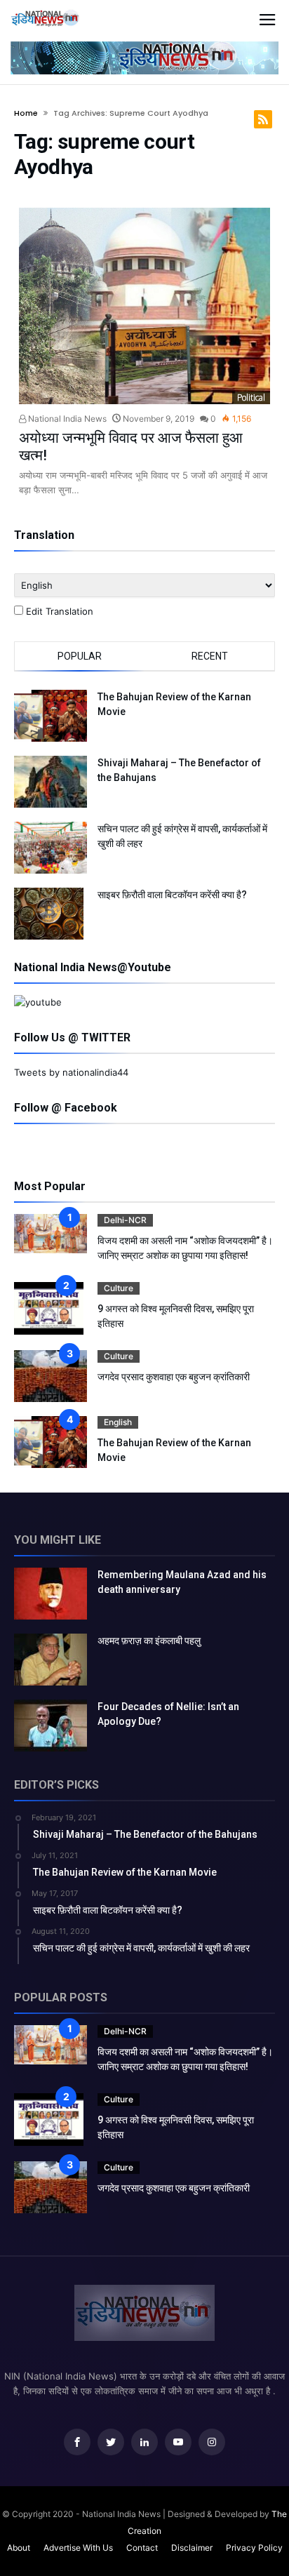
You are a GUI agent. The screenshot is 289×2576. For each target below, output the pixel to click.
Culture (119, 1288)
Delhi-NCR (125, 1220)
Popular (80, 656)
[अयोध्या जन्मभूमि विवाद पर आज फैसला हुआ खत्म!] (144, 306)
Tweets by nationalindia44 (71, 1072)
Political (251, 398)
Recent (210, 656)
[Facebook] (77, 2442)
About (19, 2548)
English (118, 1422)
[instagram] (212, 2442)
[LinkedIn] (144, 2442)
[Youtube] (178, 2442)
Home (26, 113)
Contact (142, 2548)
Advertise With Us (78, 2548)
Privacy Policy (254, 2548)
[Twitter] (111, 2442)
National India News (66, 419)
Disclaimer (192, 2548)
